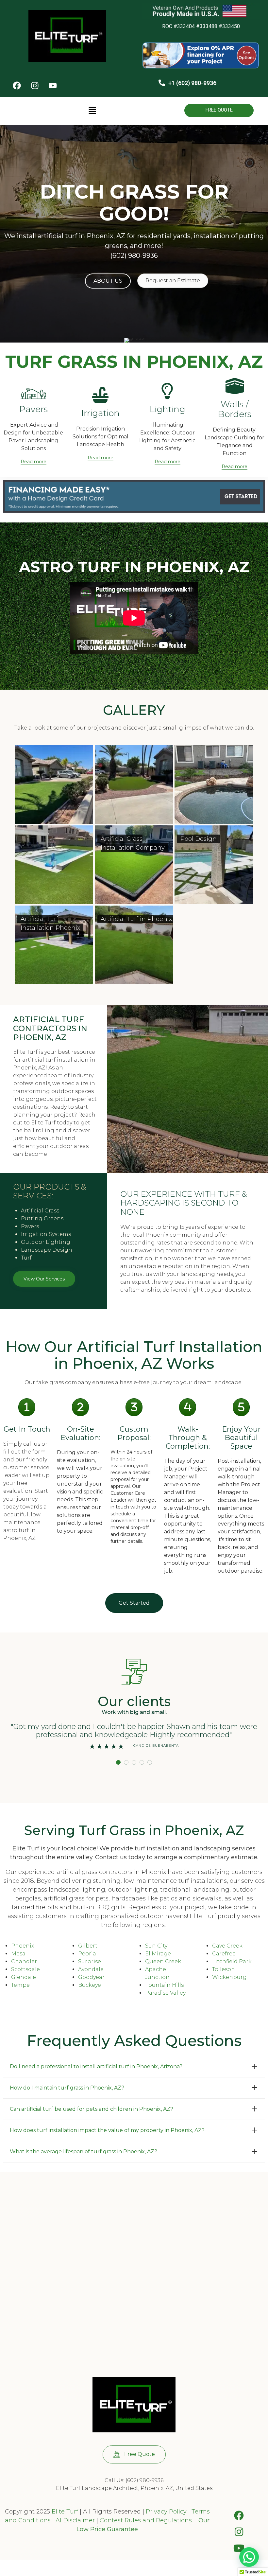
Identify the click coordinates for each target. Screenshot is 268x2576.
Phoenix (23, 1946)
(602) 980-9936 (134, 256)
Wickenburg (229, 1977)
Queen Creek (163, 1961)
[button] (92, 111)
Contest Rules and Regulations (147, 2520)
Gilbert (88, 1946)
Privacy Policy (165, 2512)
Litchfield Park (232, 1961)
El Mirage (158, 1954)
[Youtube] (53, 86)
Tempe (20, 1985)
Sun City (156, 1946)
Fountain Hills (164, 1985)
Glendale (24, 1977)
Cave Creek (227, 1946)
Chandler (24, 1961)
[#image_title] (134, 511)
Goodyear (91, 1977)
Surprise (90, 1961)
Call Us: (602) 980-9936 (134, 2480)
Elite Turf (65, 2512)
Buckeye (90, 1985)
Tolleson (224, 1969)
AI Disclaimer (75, 2520)
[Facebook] (17, 86)
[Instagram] (35, 86)
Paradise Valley (165, 1993)
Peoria (87, 1954)
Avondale (91, 1969)
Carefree (224, 1954)
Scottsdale (25, 1969)
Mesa (18, 1954)
